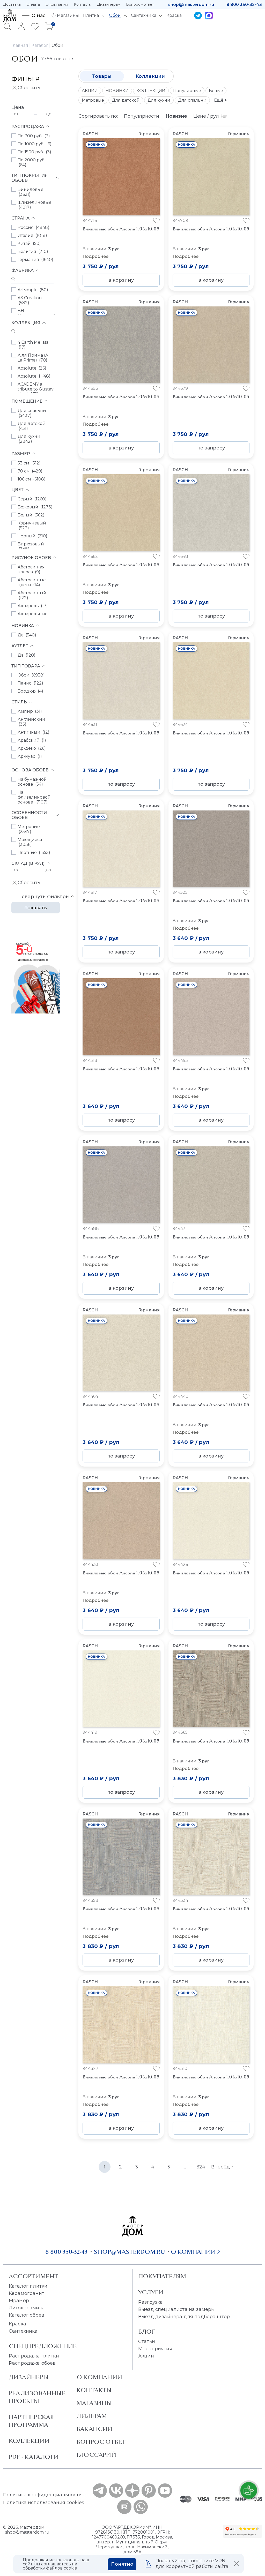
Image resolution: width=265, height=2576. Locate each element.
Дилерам (92, 2416)
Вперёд (220, 2167)
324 (201, 2167)
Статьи (147, 2341)
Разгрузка (150, 2302)
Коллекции (150, 76)
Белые (216, 91)
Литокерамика (27, 2308)
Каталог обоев (27, 2315)
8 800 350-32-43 (244, 5)
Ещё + (220, 100)
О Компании (99, 2377)
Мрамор (19, 2301)
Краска (17, 2324)
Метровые (93, 100)
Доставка (12, 4)
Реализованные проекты (37, 2397)
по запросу (211, 448)
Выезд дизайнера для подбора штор (184, 2317)
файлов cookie (62, 2568)
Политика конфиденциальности (42, 2495)
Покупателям (162, 2276)
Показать (36, 908)
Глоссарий (96, 2455)
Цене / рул (206, 116)
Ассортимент (34, 2276)
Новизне (176, 116)
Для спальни (192, 100)
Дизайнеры (29, 2377)
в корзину (121, 280)
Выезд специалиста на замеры (176, 2309)
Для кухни (159, 100)
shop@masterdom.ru (191, 5)
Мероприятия (155, 2349)
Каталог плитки (28, 2286)
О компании (57, 4)
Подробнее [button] (95, 256)
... (185, 2167)
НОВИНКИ (117, 91)
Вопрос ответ (101, 2442)
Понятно (122, 2564)
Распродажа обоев (32, 2363)
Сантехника (23, 2331)
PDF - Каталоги (34, 2457)
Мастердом (32, 2527)
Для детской (126, 100)
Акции (146, 2356)
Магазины (94, 2403)
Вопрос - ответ (140, 4)
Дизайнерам (109, 4)
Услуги (151, 2292)
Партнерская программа (31, 2421)
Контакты (83, 4)
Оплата (33, 4)
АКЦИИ (90, 91)
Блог (147, 2332)
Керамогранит (27, 2293)
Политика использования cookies (44, 2503)
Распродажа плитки (34, 2356)
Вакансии (95, 2429)
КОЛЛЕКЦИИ (151, 91)
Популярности (142, 116)
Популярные (187, 91)
